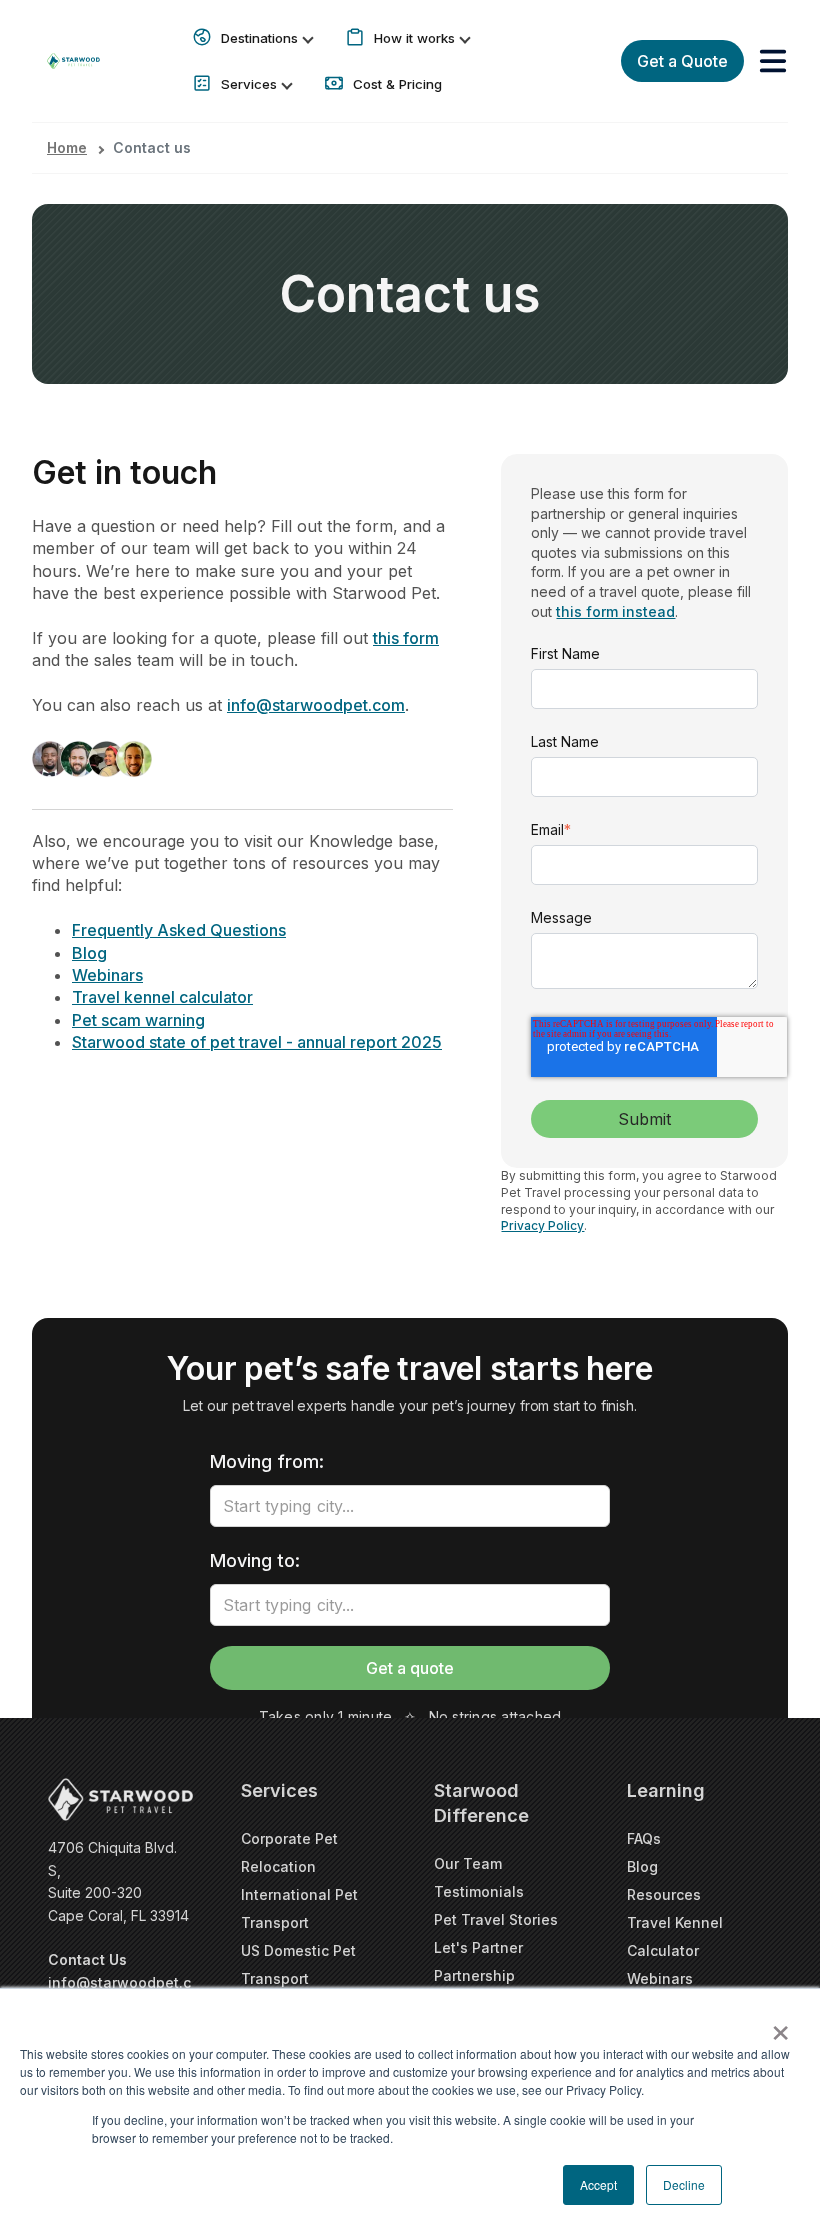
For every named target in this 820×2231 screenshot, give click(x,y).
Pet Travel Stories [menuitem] (496, 1919)
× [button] (780, 2026)
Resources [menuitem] (664, 1894)
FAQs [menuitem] (644, 1838)
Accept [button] (598, 2184)
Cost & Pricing (395, 84)
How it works (414, 38)
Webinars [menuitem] (660, 1978)
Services (249, 84)
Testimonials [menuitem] (479, 1891)
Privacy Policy (542, 1225)
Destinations (259, 38)
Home (67, 147)
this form (406, 638)
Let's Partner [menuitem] (478, 1947)
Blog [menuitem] (642, 1866)
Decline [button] (684, 2184)
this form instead (615, 611)
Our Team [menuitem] (468, 1863)
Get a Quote (682, 61)
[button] (773, 61)
